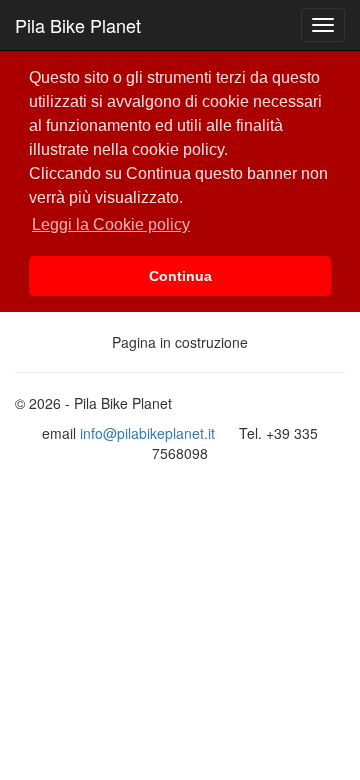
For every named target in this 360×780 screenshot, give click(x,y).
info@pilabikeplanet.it (147, 433)
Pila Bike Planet (78, 25)
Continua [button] (180, 276)
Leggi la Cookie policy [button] (111, 224)
